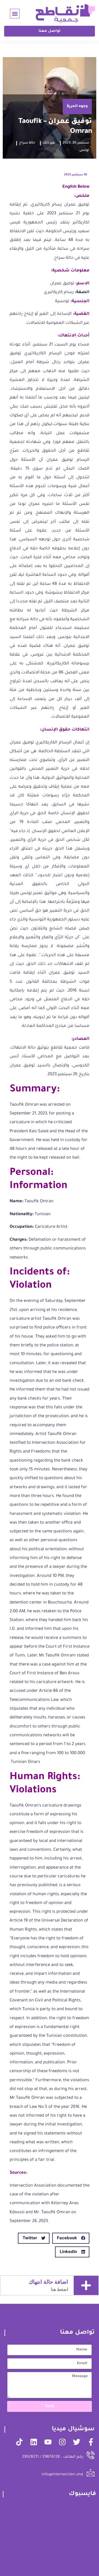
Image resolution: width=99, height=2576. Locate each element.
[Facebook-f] (91, 2442)
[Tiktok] (19, 2442)
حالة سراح (27, 143)
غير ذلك (49, 143)
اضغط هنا (60, 2289)
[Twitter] (77, 2442)
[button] (15, 14)
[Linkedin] (34, 2442)
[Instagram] (62, 2442)
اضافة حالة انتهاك (48, 2282)
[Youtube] (48, 2442)
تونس (84, 150)
